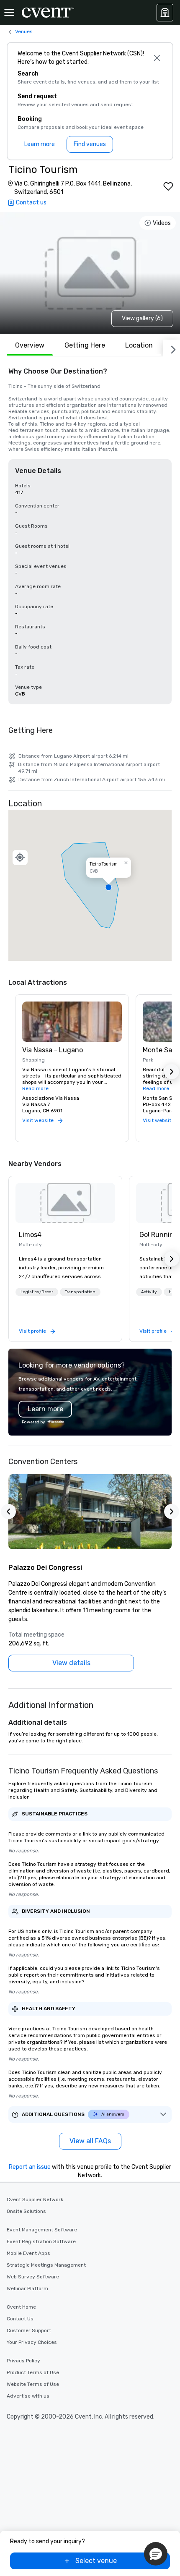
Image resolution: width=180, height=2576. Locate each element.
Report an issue (30, 2167)
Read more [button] (35, 1088)
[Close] (157, 58)
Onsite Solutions (26, 2211)
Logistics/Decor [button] (37, 1292)
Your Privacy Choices (32, 2342)
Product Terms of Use (33, 2372)
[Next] (172, 348)
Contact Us (20, 2319)
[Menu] (9, 13)
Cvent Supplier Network (35, 2199)
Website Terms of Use (33, 2384)
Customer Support (29, 2330)
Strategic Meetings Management (46, 2265)
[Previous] (8, 1512)
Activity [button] (149, 1292)
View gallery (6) (142, 318)
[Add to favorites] (168, 186)
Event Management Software (42, 2230)
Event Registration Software (41, 2241)
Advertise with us (28, 2396)
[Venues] (165, 13)
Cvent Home (21, 2307)
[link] (65, 1203)
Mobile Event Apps (28, 2253)
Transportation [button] (80, 1292)
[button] (90, 885)
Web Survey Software (33, 2277)
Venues (24, 31)
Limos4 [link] (30, 1235)
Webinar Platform (27, 2288)
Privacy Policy (23, 2361)
